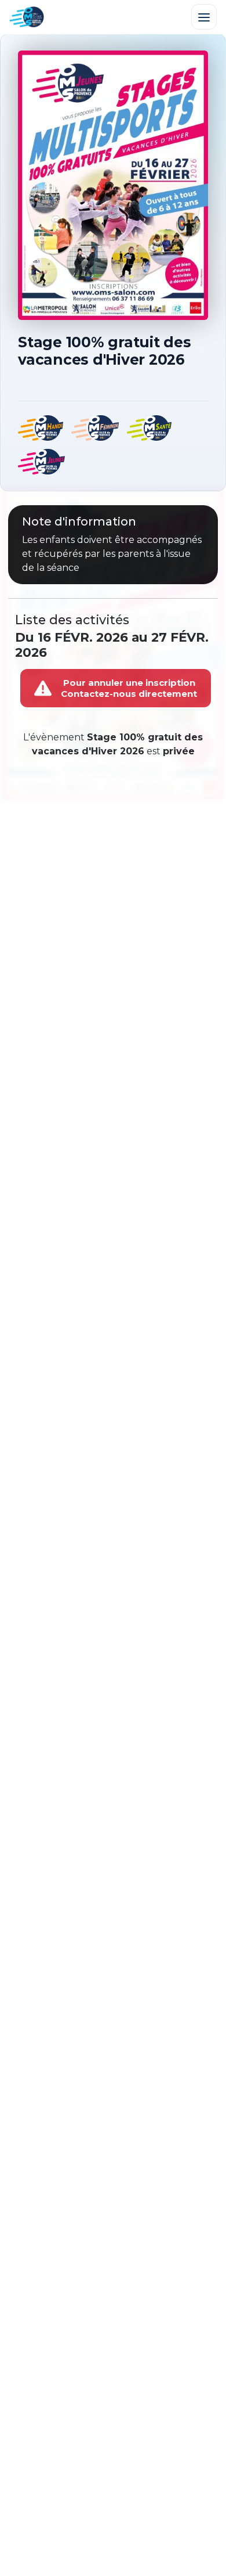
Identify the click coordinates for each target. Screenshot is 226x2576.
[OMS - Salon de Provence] (27, 17)
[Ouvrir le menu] (204, 17)
